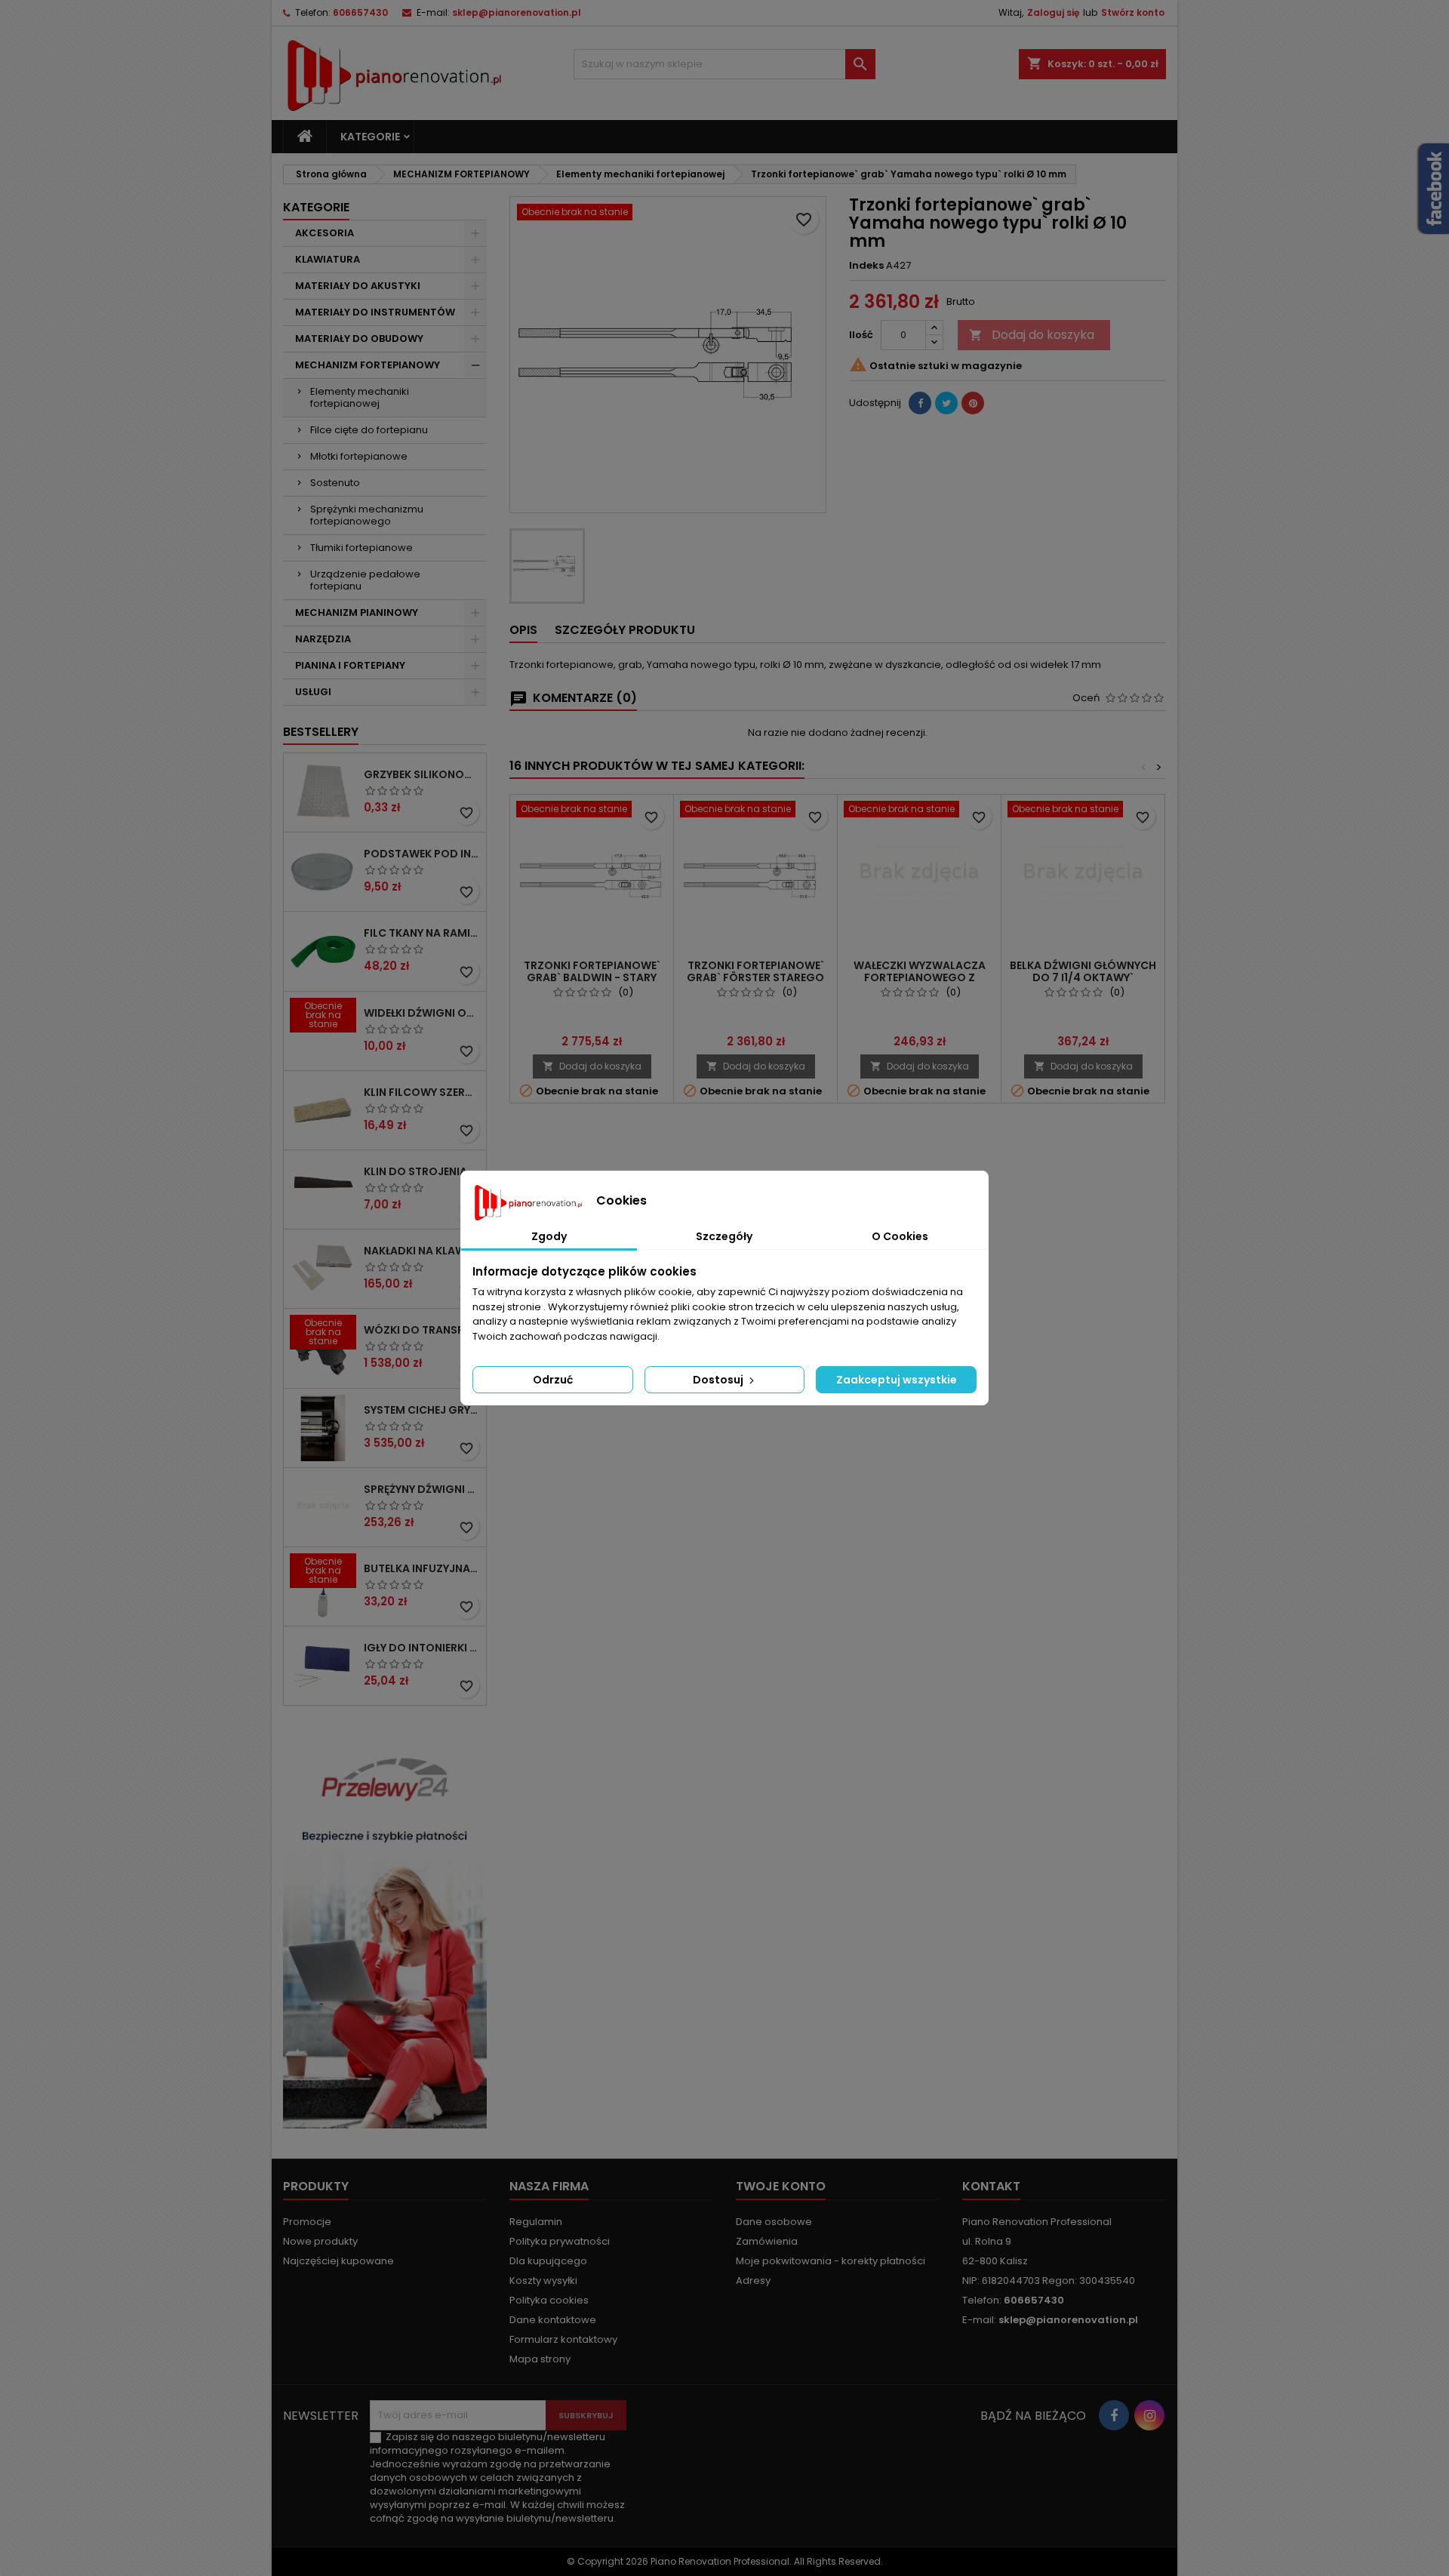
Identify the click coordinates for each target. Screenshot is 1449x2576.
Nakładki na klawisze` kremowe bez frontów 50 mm (422, 1251)
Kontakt (991, 2186)
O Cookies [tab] (900, 1236)
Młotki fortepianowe (359, 456)
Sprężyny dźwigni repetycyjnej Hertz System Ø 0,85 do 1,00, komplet (422, 1489)
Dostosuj (719, 1380)
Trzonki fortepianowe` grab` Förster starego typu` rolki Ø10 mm (755, 977)
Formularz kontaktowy (563, 2339)
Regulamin (536, 2222)
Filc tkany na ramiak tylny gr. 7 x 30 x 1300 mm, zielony (422, 933)
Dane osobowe (774, 2222)
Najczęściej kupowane (338, 2261)
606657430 (360, 12)
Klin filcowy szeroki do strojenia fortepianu (422, 1092)
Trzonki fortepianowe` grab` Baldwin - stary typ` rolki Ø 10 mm (592, 977)
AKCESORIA (325, 233)
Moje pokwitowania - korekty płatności (831, 2261)
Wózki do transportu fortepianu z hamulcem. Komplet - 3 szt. (422, 1330)
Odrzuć (553, 1380)
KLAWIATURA (328, 259)
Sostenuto (335, 483)
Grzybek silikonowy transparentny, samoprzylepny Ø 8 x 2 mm (422, 774)
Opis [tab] (523, 630)
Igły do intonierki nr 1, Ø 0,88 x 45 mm (422, 1648)
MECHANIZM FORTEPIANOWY (368, 365)
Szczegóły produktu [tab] (625, 630)
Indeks (866, 266)
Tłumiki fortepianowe (361, 548)
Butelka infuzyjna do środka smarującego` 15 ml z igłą (422, 1568)
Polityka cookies (549, 2300)
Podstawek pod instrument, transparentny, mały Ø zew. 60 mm (422, 854)
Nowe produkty (320, 2241)
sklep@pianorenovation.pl (517, 12)
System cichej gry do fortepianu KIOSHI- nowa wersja (422, 1410)
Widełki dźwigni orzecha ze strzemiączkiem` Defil (422, 1013)
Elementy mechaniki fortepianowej (360, 397)
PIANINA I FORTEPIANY (350, 665)
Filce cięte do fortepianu (369, 430)
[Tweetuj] (946, 403)
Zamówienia (767, 2241)
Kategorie (370, 137)
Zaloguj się (1053, 12)
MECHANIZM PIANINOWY (357, 612)
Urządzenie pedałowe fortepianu (365, 580)
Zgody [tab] (549, 1236)
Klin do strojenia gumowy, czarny (422, 1171)
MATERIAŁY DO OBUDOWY (359, 339)
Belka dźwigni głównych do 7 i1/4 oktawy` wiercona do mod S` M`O (1083, 977)
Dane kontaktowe (553, 2320)
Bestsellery (321, 732)
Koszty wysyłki (543, 2281)
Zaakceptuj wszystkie (897, 1380)
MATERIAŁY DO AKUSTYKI (358, 286)
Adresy (753, 2281)
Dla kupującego (548, 2261)
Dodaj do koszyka (1032, 335)
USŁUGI (313, 692)
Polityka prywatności (560, 2241)
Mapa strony (540, 2359)
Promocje (307, 2222)
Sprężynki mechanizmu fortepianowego (367, 515)
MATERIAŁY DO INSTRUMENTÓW (375, 312)
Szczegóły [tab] (724, 1236)
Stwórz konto (1133, 12)
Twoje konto (781, 2186)
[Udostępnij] (920, 403)
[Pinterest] (973, 403)
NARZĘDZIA (323, 639)
